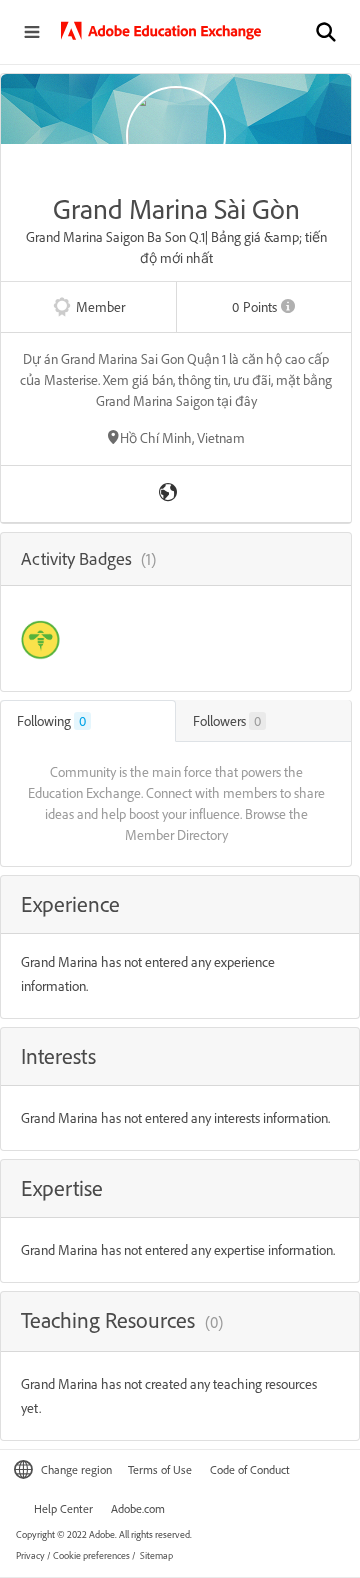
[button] (326, 32)
